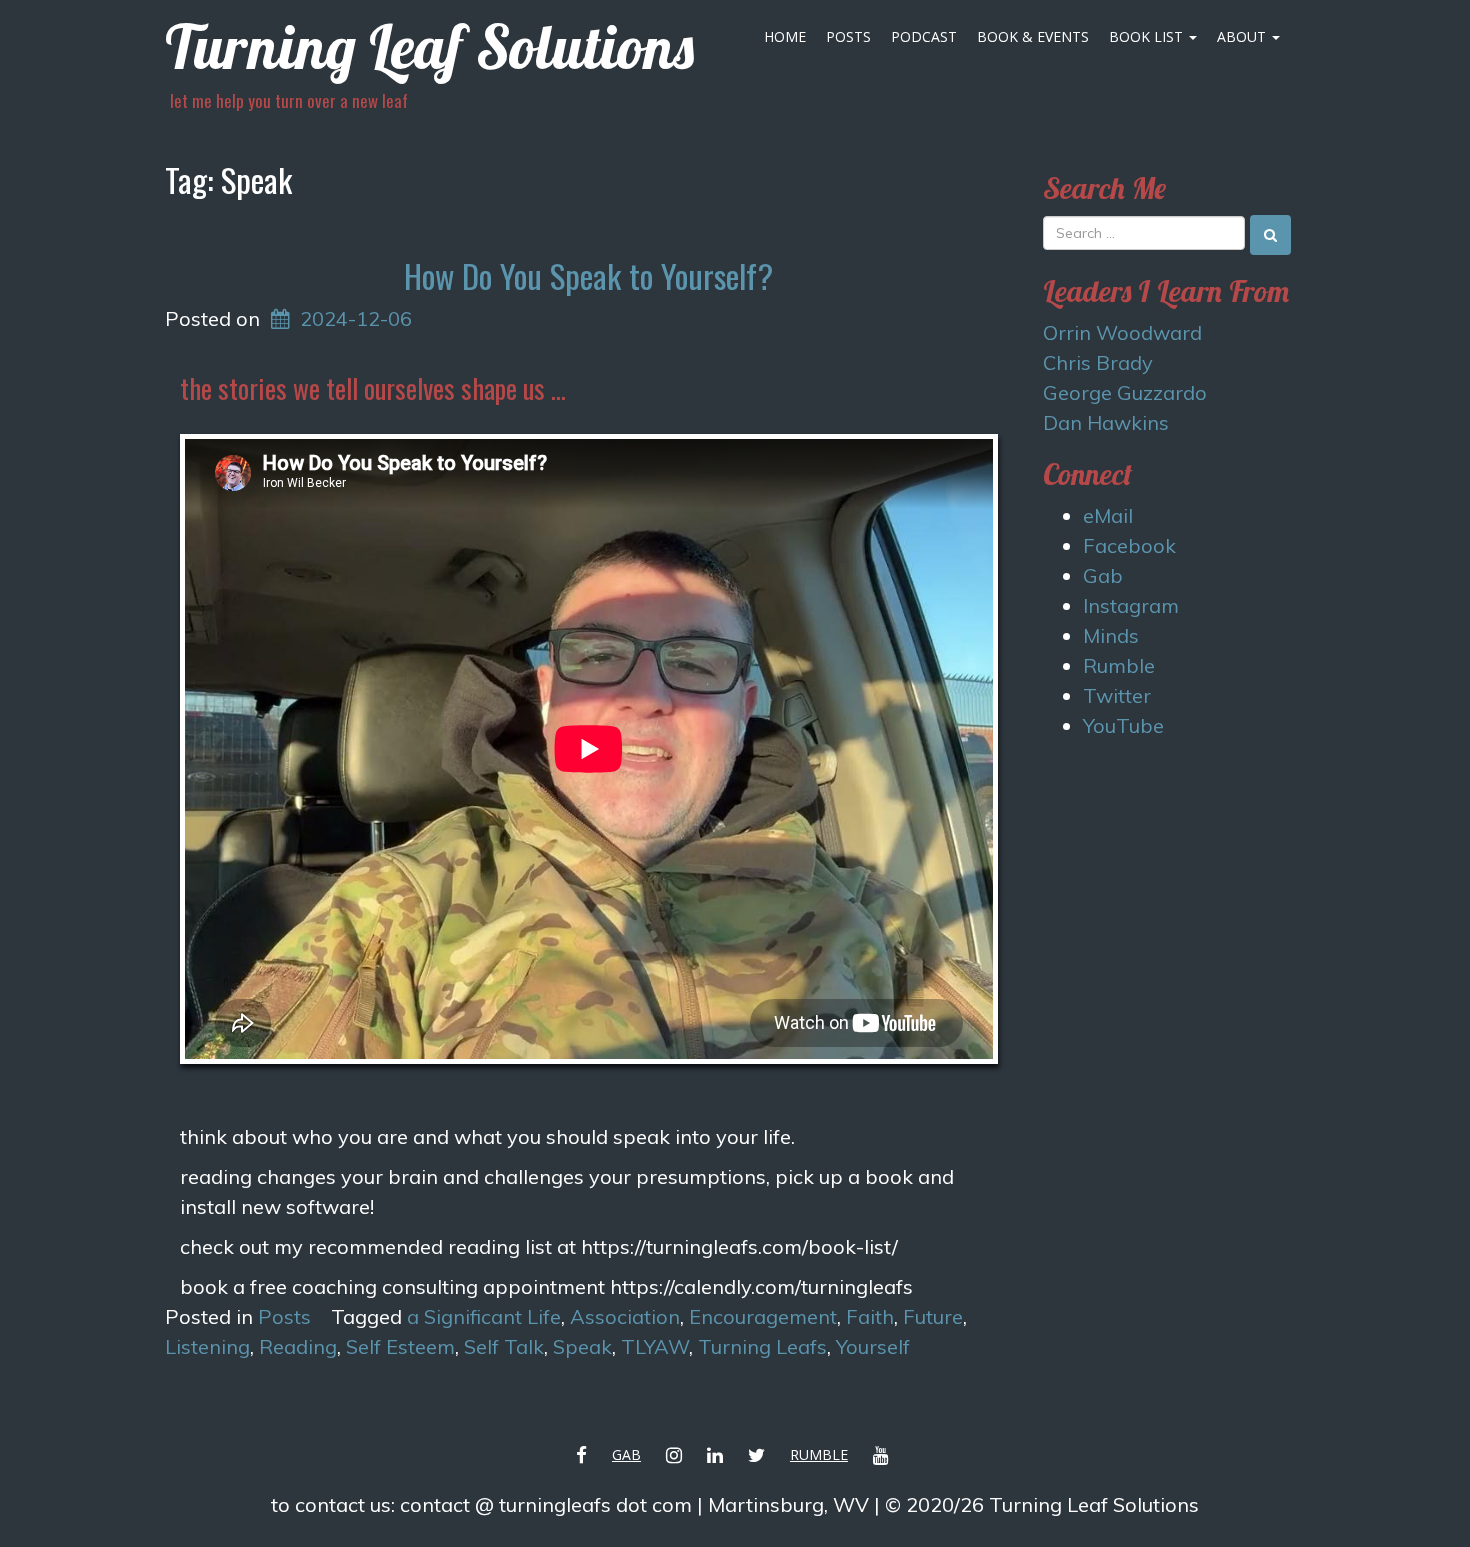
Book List (1148, 36)
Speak (582, 1346)
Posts (848, 36)
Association (625, 1316)
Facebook (1129, 545)
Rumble (1119, 665)
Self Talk (504, 1346)
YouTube (1123, 725)
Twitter (1117, 695)
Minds (1111, 635)
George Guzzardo (1125, 392)
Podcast (924, 36)
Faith (870, 1316)
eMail (1108, 515)
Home (785, 36)
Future (933, 1316)
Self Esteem (400, 1346)
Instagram (1131, 605)
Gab (1103, 575)
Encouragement (763, 1316)
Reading (298, 1346)
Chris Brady (1098, 362)
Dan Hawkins (1106, 422)
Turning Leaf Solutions (429, 46)
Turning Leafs (762, 1346)
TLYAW (655, 1346)
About (1243, 36)
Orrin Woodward (1122, 332)
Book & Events (1033, 36)
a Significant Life (484, 1316)
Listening (207, 1346)
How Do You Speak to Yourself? (588, 275)
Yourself (873, 1346)
